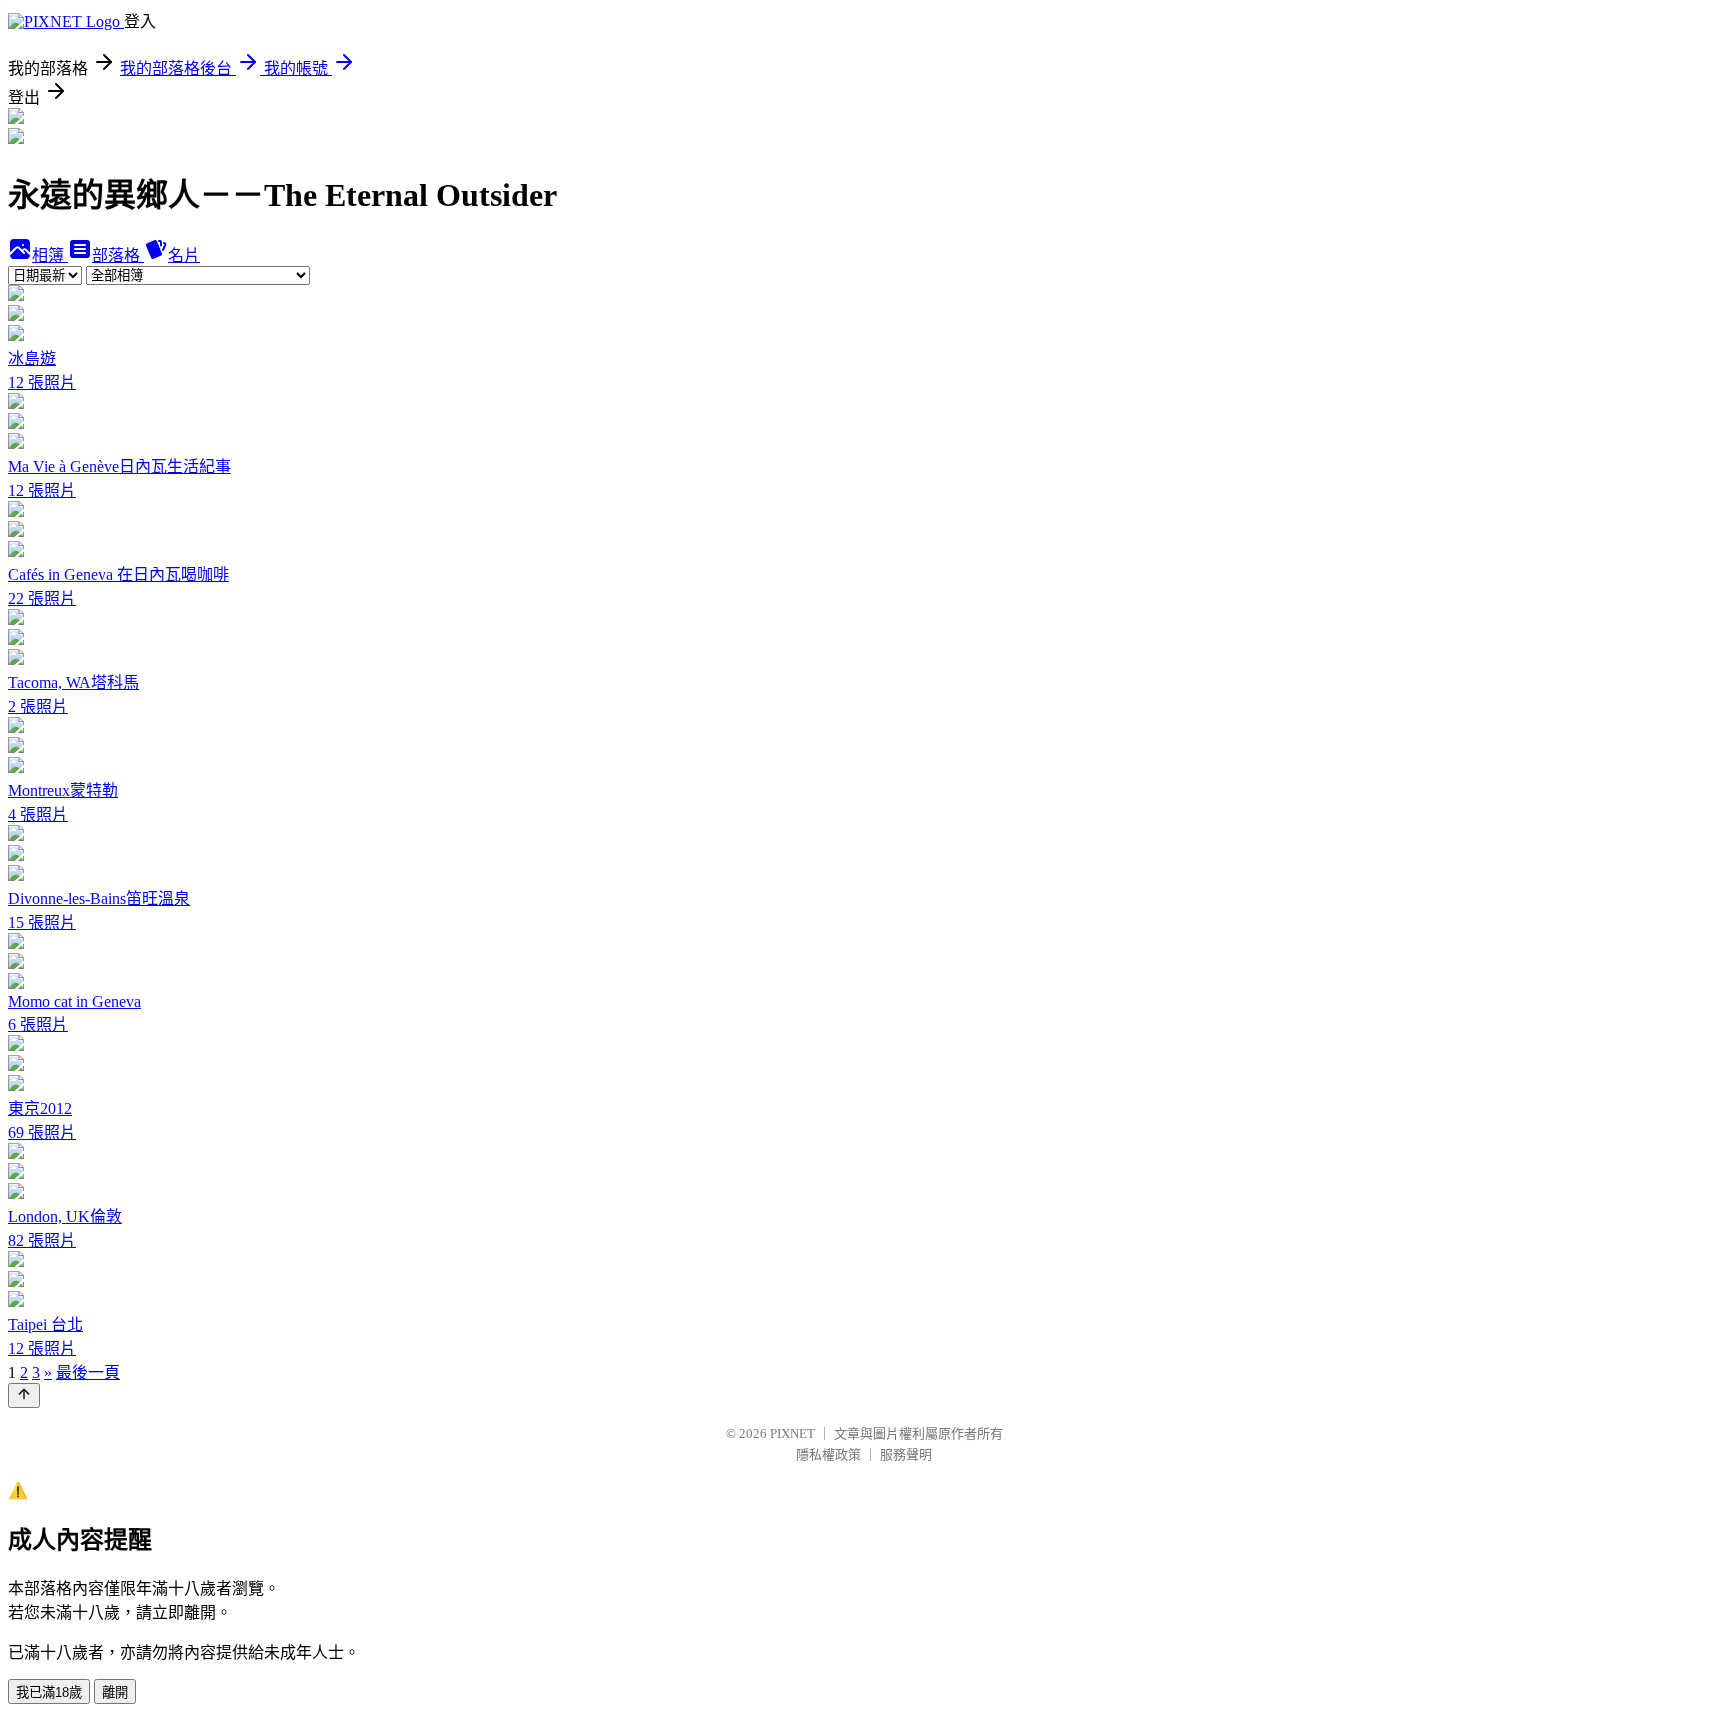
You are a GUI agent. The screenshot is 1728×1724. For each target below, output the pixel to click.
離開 (115, 1692)
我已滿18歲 (49, 1692)
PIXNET (792, 1433)
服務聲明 (906, 1454)
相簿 (50, 255)
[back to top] (24, 1395)
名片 (184, 255)
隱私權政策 (828, 1454)
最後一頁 (88, 1372)
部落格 (118, 255)
